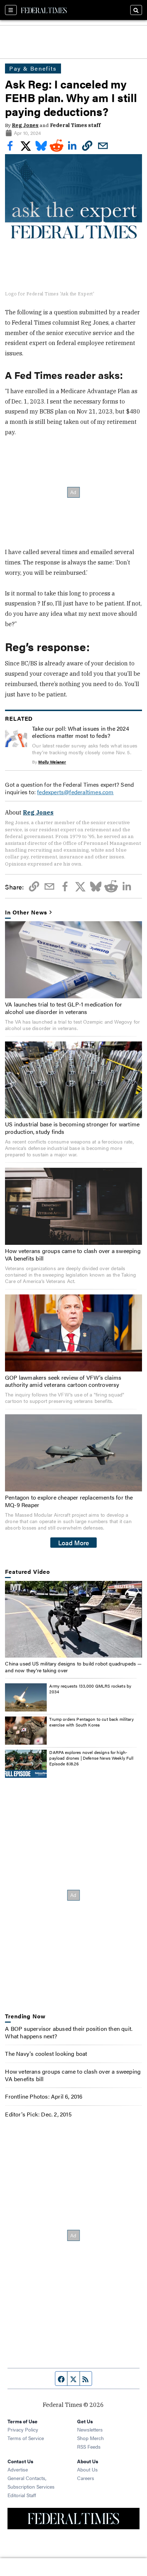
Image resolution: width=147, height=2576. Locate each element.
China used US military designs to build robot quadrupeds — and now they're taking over (73, 1667)
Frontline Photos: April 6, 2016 (44, 2096)
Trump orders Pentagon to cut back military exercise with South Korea (91, 1722)
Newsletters (90, 2429)
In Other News (26, 912)
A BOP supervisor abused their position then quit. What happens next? (69, 2032)
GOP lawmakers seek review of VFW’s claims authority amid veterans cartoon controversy (63, 1381)
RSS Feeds (89, 2446)
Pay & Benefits (33, 68)
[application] (73, 1619)
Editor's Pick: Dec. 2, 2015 (38, 2114)
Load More (74, 1542)
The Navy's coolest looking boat (46, 2053)
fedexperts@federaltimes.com (75, 792)
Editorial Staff (22, 2495)
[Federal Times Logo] (44, 10)
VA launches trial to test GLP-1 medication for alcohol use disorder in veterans (64, 1008)
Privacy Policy (23, 2429)
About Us (87, 2469)
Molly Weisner (52, 762)
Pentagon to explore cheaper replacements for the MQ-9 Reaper (69, 1501)
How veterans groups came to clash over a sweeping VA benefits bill (73, 1254)
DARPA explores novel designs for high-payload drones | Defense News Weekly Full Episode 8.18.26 (91, 1758)
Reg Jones (25, 125)
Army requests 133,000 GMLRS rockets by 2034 (90, 1689)
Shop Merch (90, 2438)
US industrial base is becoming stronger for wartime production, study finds (72, 1128)
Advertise (18, 2469)
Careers (86, 2478)
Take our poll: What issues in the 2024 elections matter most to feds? (81, 732)
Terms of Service (26, 2438)
